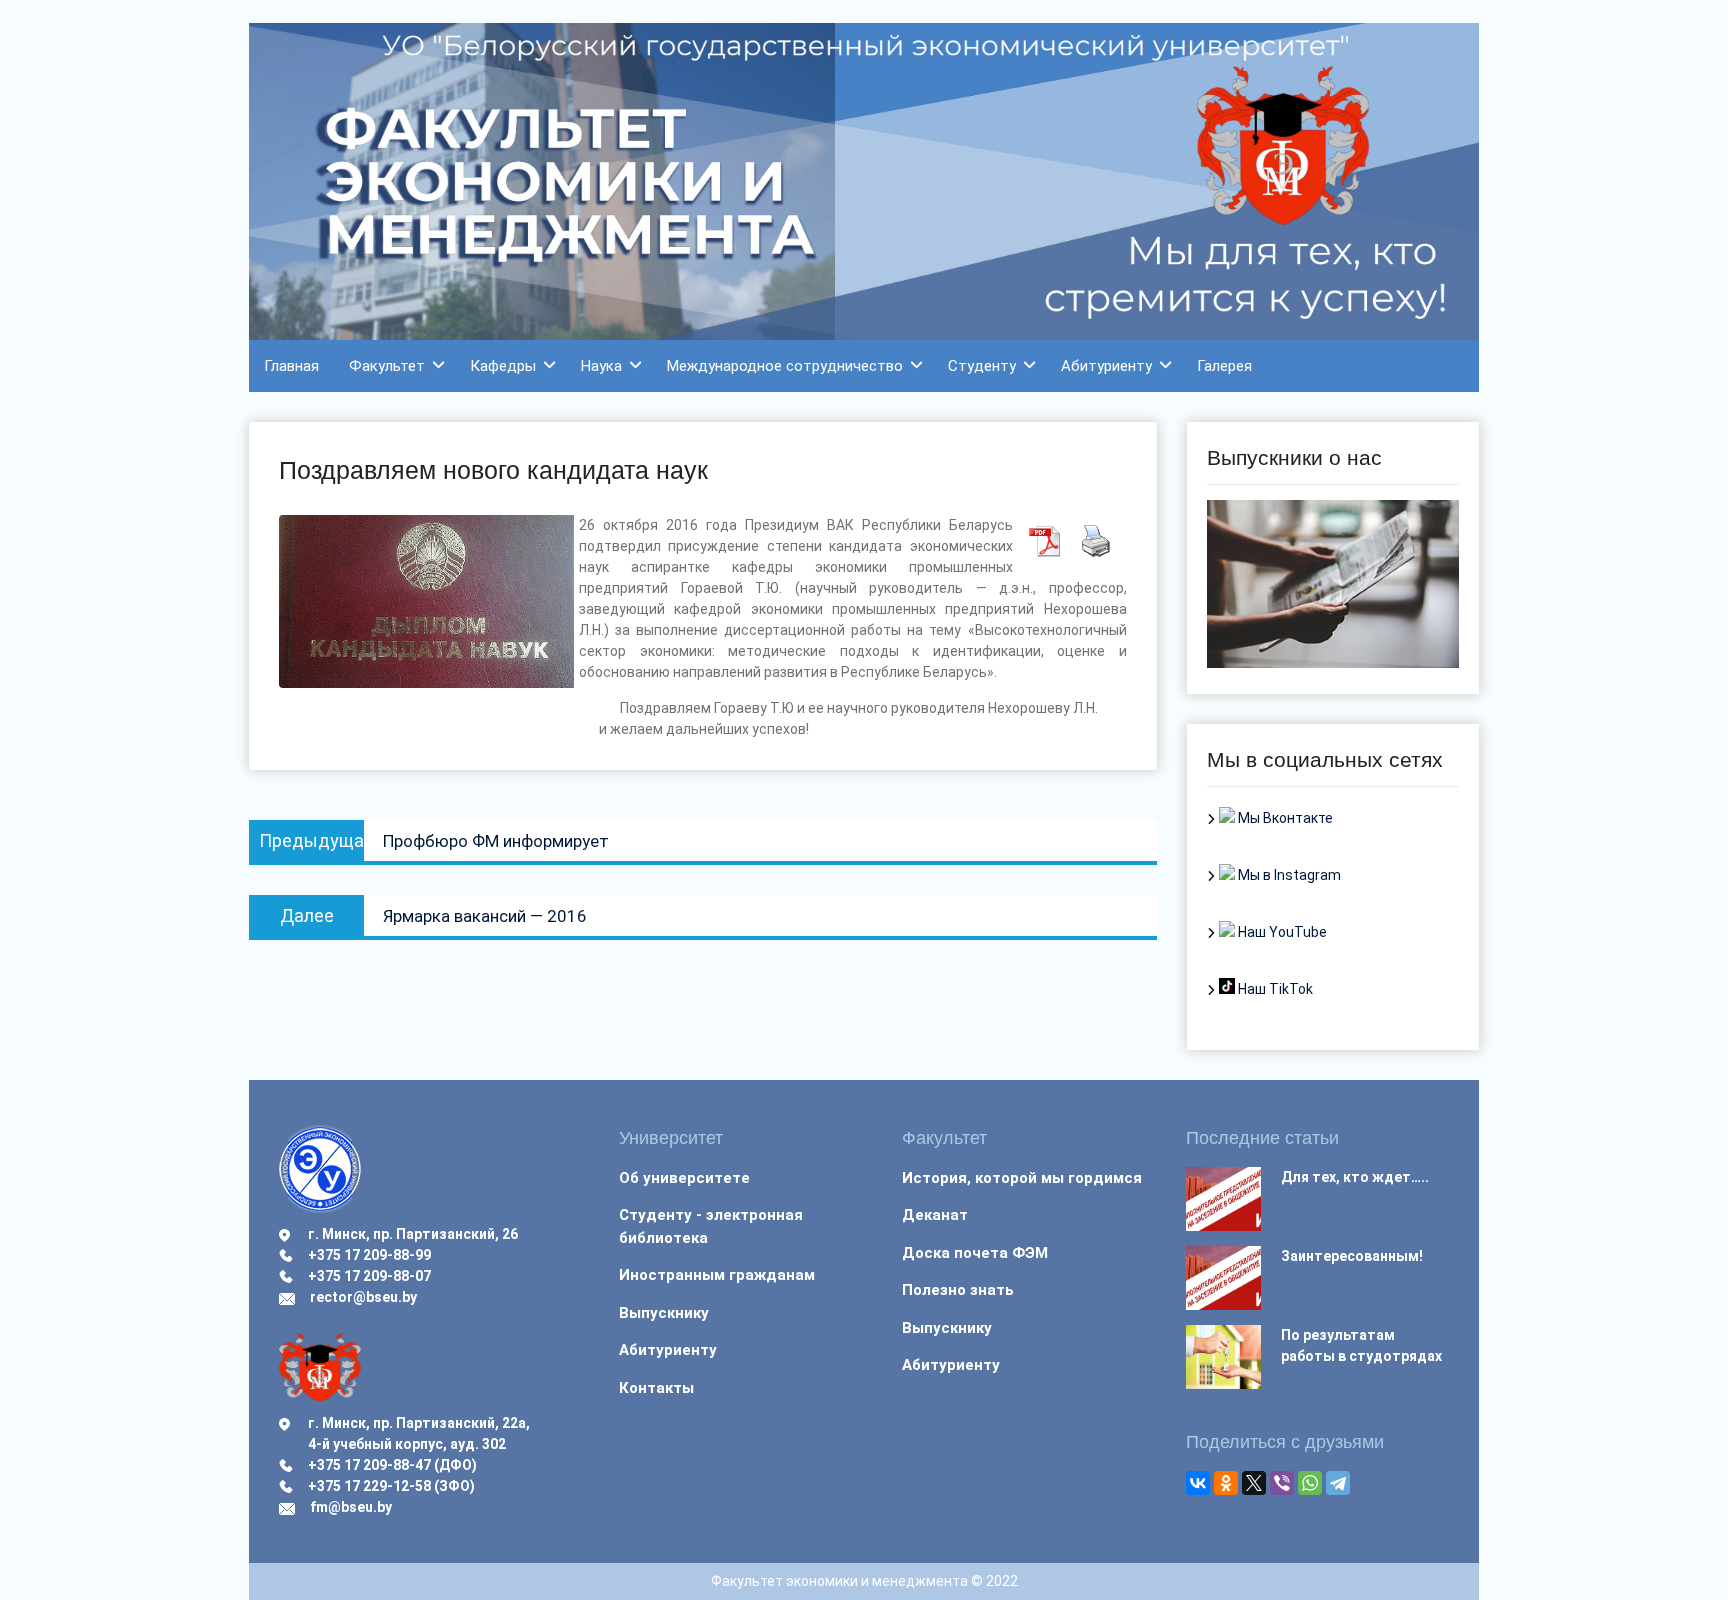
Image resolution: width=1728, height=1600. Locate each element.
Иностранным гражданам (717, 1275)
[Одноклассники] (1226, 1483)
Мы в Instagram (1288, 875)
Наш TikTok (1274, 989)
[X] (1254, 1483)
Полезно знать (958, 1290)
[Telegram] (1338, 1483)
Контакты (656, 1388)
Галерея (1224, 366)
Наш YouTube (1281, 932)
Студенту (982, 366)
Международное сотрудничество (785, 366)
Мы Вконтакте (1284, 818)
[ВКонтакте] (1198, 1483)
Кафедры (503, 366)
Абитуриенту (1106, 366)
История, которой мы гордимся (1022, 1178)
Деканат (935, 1215)
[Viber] (1282, 1483)
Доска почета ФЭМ (975, 1253)
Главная (291, 366)
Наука (601, 366)
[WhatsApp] (1310, 1483)
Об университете (684, 1178)
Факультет (387, 366)
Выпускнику (664, 1313)
